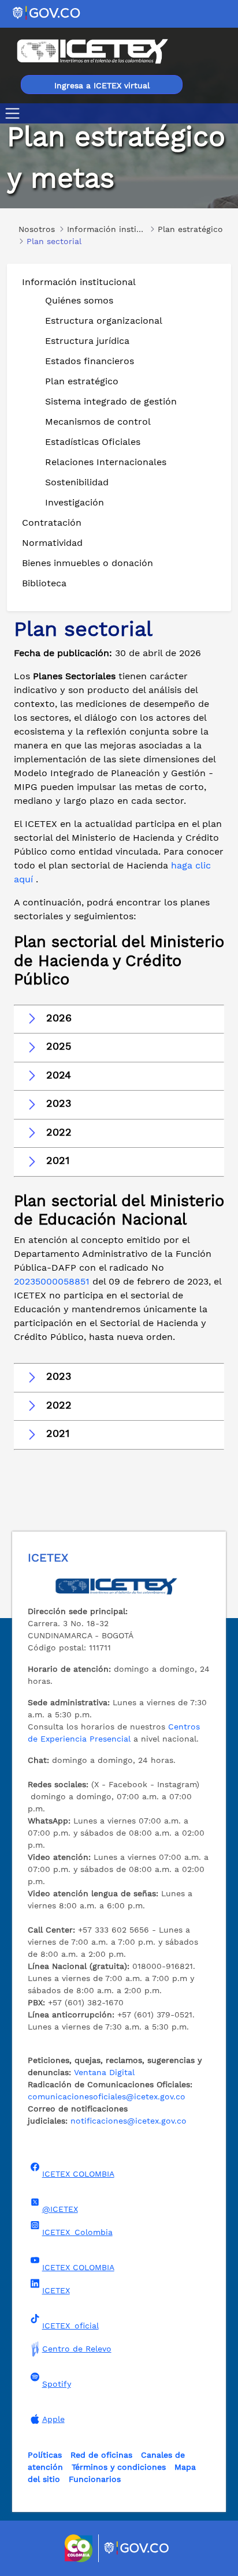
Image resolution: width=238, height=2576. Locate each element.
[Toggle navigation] (15, 113)
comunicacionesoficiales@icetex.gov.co (107, 2096)
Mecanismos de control (98, 422)
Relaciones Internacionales (106, 462)
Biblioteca (44, 583)
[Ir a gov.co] (47, 12)
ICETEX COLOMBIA (78, 2174)
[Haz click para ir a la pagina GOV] (137, 2548)
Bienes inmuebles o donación (88, 563)
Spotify (57, 2384)
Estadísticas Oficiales (93, 442)
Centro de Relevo (77, 2349)
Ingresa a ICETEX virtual (102, 85)
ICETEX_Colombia (77, 2232)
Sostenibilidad (77, 482)
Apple (53, 2419)
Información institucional (79, 282)
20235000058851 (52, 1281)
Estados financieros (90, 361)
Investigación (75, 502)
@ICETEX (60, 2209)
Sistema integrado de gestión (111, 401)
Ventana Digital (104, 2072)
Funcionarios (95, 2479)
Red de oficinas (101, 2455)
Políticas (45, 2455)
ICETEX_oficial (70, 2326)
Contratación (52, 523)
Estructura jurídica (87, 341)
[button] (119, 1019)
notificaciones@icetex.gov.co (129, 2121)
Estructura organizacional (104, 321)
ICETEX (56, 2290)
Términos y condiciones (119, 2467)
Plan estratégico (82, 381)
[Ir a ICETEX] (92, 51)
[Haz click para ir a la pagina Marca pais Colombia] (80, 2548)
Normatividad (52, 543)
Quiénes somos (79, 300)
